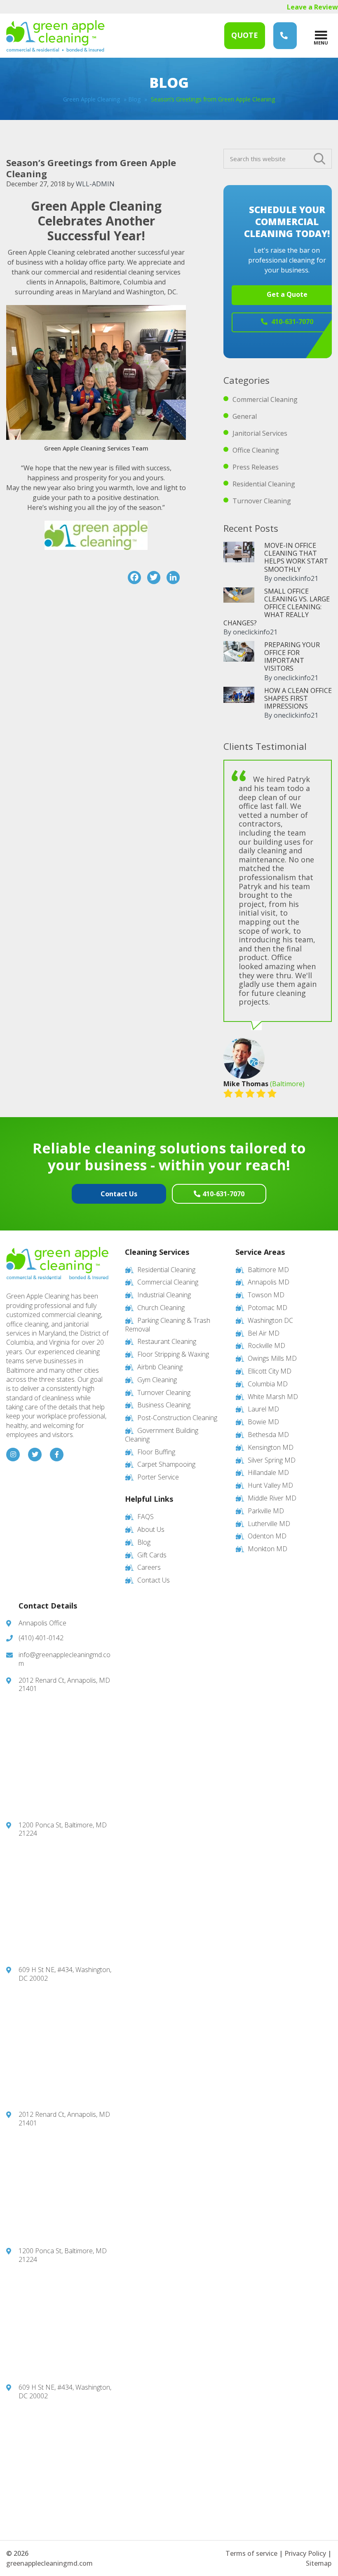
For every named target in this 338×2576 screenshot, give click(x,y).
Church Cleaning (161, 1308)
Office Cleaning (256, 450)
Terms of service (251, 2553)
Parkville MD (266, 1511)
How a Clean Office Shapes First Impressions (298, 698)
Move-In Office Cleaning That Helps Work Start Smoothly (296, 557)
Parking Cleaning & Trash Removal (168, 1325)
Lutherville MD (269, 1524)
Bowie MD (263, 1422)
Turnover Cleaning (262, 501)
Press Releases (256, 467)
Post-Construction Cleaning (177, 1418)
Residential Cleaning (264, 484)
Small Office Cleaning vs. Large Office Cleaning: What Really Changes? (277, 607)
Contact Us (119, 1194)
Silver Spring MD (272, 1460)
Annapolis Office (42, 1623)
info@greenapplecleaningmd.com (65, 1659)
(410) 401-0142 (41, 1638)
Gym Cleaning (157, 1380)
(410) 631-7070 (285, 36)
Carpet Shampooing (166, 1464)
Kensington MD (271, 1447)
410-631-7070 (223, 1194)
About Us (151, 1529)
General (245, 416)
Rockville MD (266, 1346)
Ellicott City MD (270, 1371)
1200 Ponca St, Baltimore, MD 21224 (63, 1829)
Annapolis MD (269, 1282)
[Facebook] (134, 578)
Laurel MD (263, 1409)
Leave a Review (312, 7)
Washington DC (270, 1320)
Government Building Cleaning (162, 1435)
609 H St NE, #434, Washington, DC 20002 (65, 1974)
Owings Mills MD (272, 1358)
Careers (149, 1567)
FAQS (146, 1517)
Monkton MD (268, 1549)
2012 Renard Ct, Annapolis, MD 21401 (64, 1685)
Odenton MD (267, 1536)
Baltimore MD (268, 1270)
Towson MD (266, 1295)
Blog (134, 99)
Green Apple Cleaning (55, 36)
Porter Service (158, 1477)
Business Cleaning (164, 1405)
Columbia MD (268, 1384)
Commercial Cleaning (265, 399)
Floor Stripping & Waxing (173, 1354)
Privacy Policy (305, 2553)
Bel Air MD (264, 1333)
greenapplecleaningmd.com (49, 2563)
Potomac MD (268, 1308)
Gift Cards (152, 1555)
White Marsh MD (273, 1397)
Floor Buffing (156, 1452)
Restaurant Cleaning (167, 1341)
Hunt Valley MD (270, 1485)
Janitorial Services (260, 433)
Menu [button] (321, 42)
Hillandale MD (268, 1472)
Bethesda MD (268, 1435)
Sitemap (319, 2563)
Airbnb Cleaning (160, 1367)
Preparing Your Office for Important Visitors (292, 657)
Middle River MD (272, 1498)
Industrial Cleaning (164, 1295)
